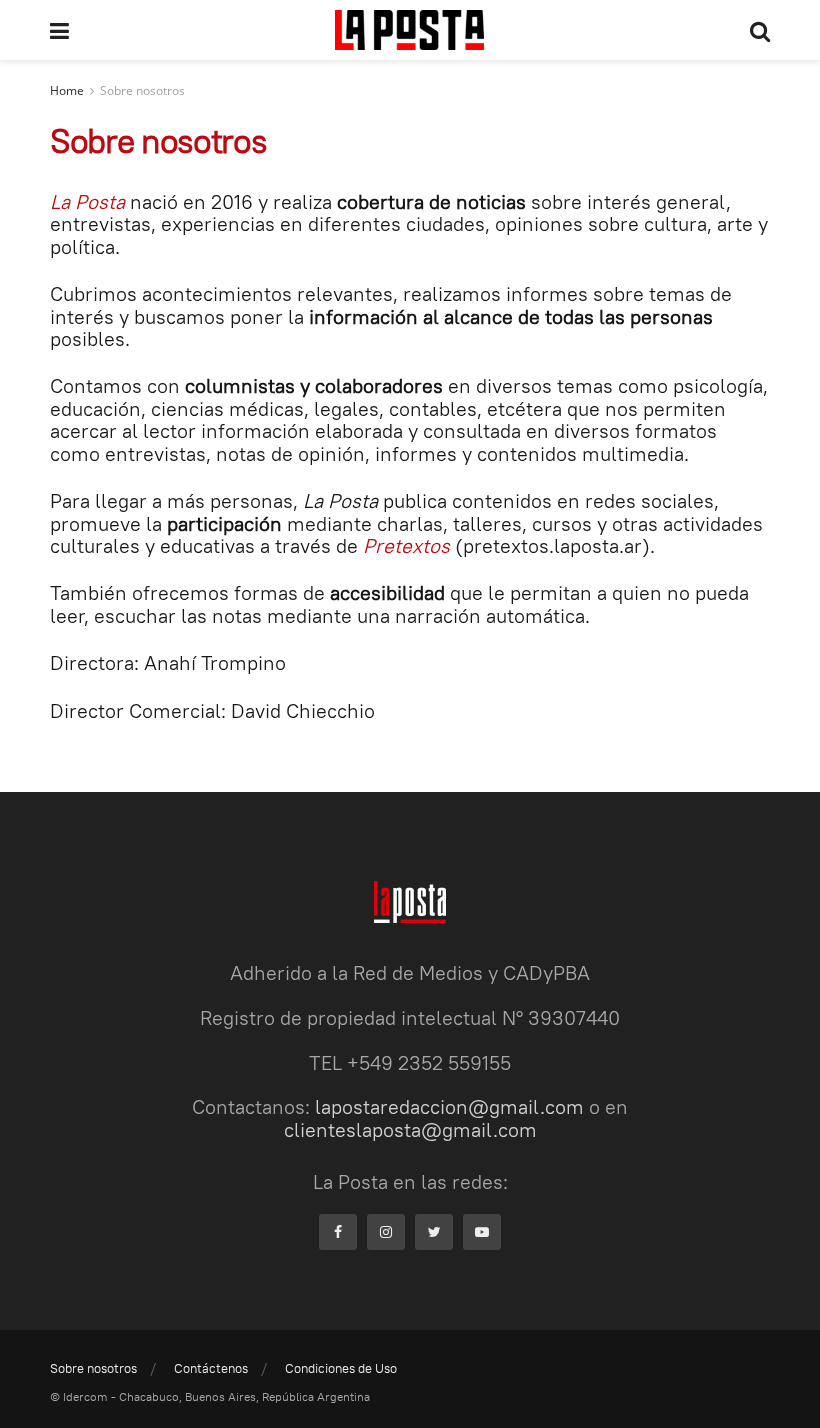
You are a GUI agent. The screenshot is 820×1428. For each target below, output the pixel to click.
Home (67, 90)
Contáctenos (211, 1368)
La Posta (87, 201)
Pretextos (406, 545)
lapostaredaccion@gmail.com (449, 1106)
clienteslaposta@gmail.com (410, 1129)
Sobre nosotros (142, 90)
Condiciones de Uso (341, 1368)
